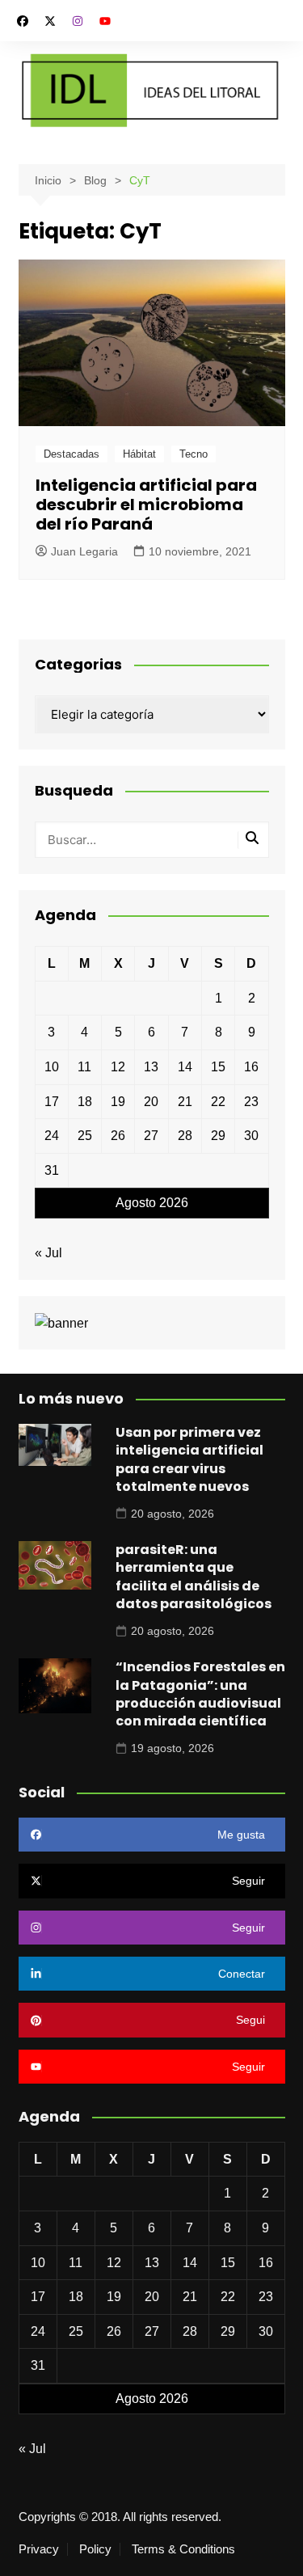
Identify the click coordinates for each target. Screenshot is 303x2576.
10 (52, 1067)
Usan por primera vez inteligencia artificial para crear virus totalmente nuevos (189, 1459)
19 (118, 1102)
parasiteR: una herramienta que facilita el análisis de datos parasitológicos (194, 1577)
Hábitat (139, 454)
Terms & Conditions (183, 2549)
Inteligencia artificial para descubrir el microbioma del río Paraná (146, 505)
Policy (95, 2549)
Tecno (194, 454)
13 (151, 1067)
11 (84, 1067)
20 (151, 1102)
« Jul (48, 1253)
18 (85, 1102)
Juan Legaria (84, 551)
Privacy (39, 2549)
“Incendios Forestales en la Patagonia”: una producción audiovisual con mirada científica (200, 1694)
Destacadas (72, 454)
